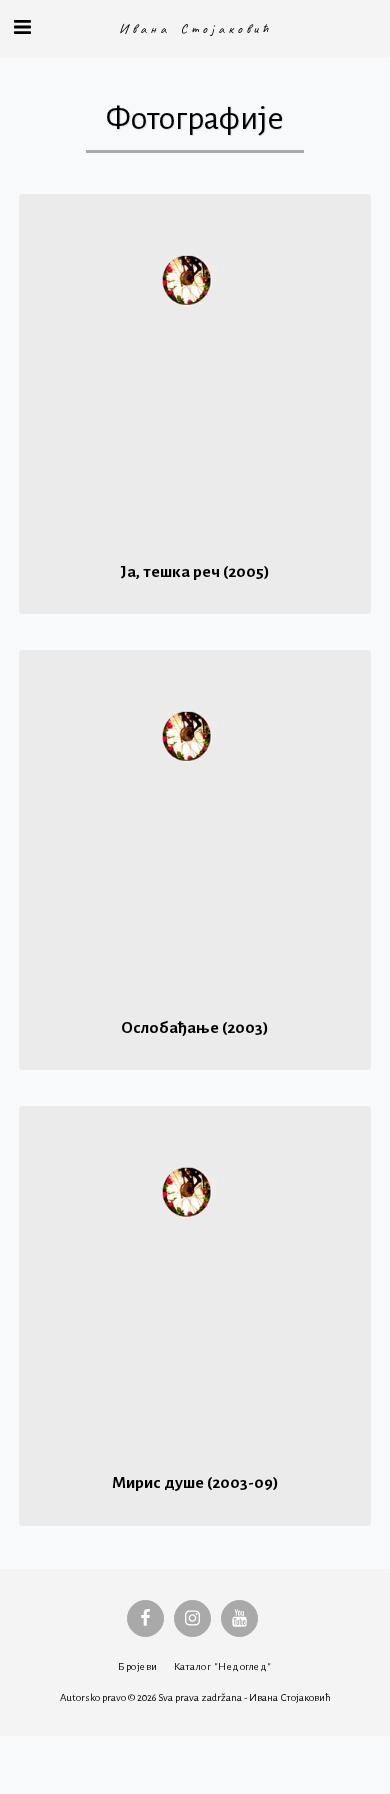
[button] (22, 28)
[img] (195, 370)
